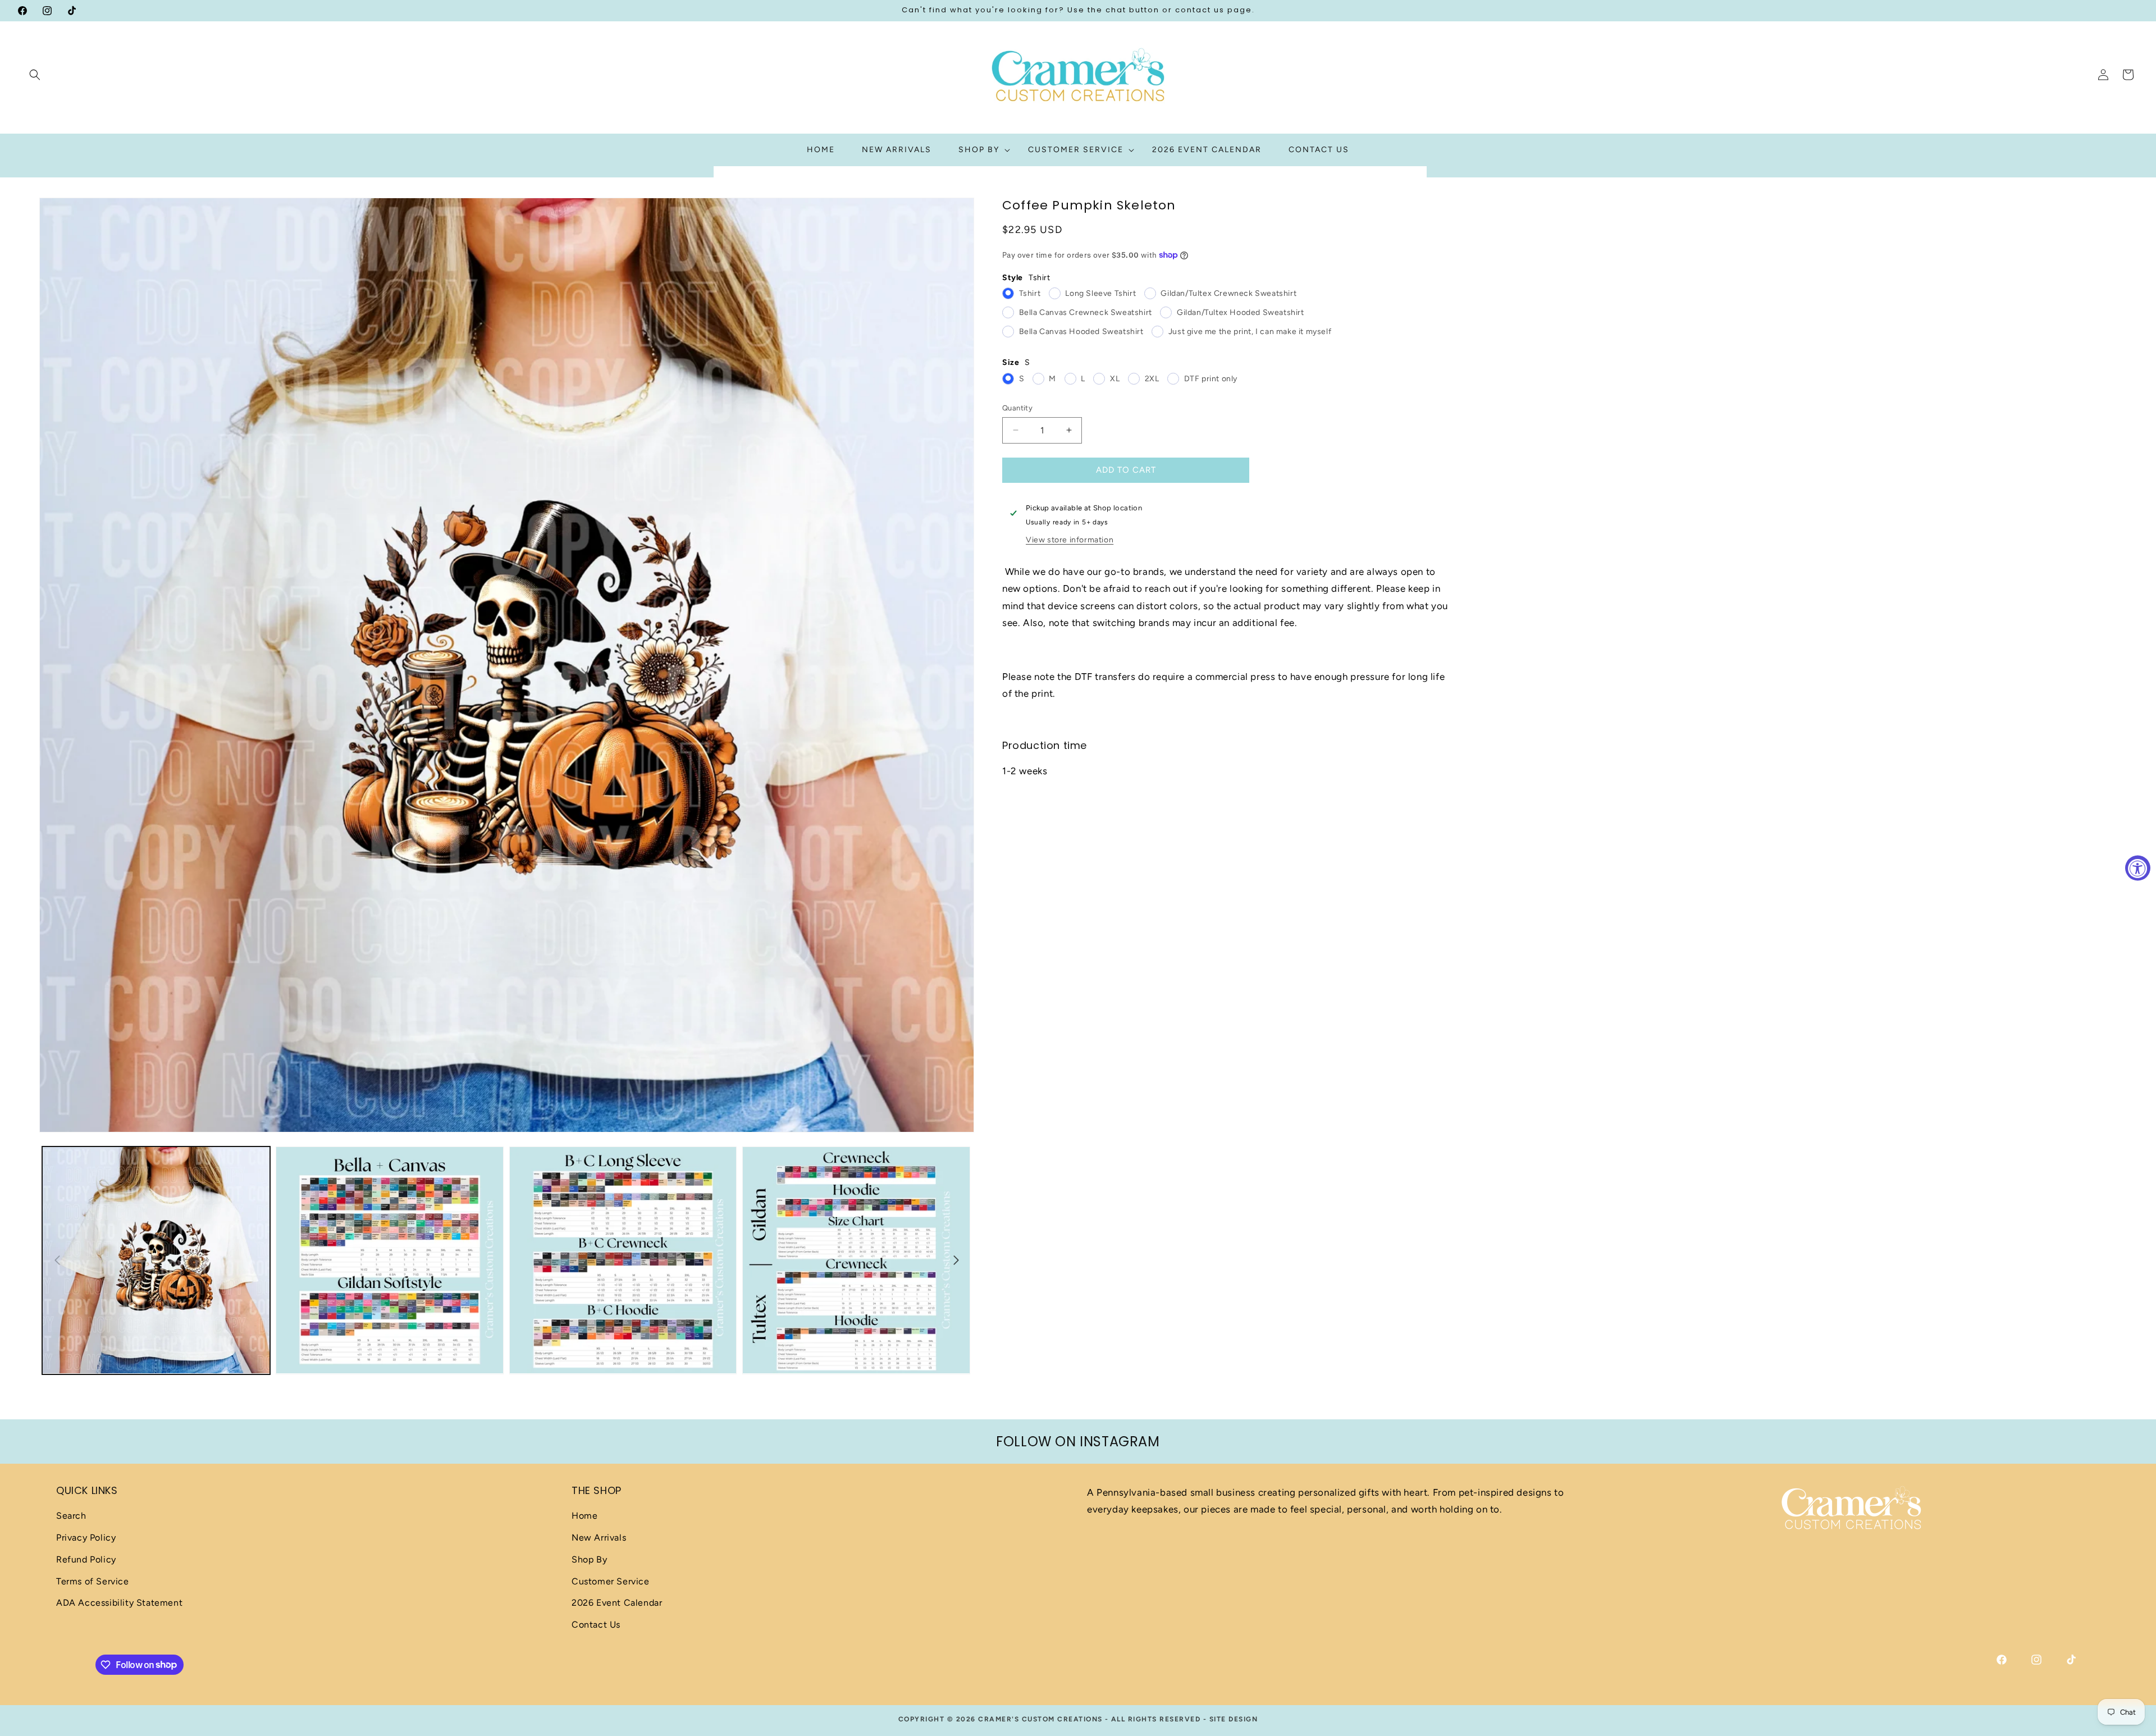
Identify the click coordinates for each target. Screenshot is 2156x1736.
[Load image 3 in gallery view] (623, 1260)
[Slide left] (57, 1260)
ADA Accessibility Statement (119, 1603)
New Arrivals (599, 1538)
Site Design (1234, 1719)
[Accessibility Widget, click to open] (2138, 868)
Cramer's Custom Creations (1040, 1719)
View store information (1070, 539)
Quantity (1017, 408)
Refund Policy (86, 1559)
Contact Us (596, 1625)
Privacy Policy (86, 1538)
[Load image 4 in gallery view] (856, 1260)
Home (584, 1516)
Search (71, 1516)
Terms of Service (93, 1581)
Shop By (589, 1559)
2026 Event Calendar (617, 1603)
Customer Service (611, 1581)
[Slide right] (956, 1260)
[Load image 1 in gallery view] (156, 1260)
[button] (35, 75)
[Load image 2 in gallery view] (390, 1260)
